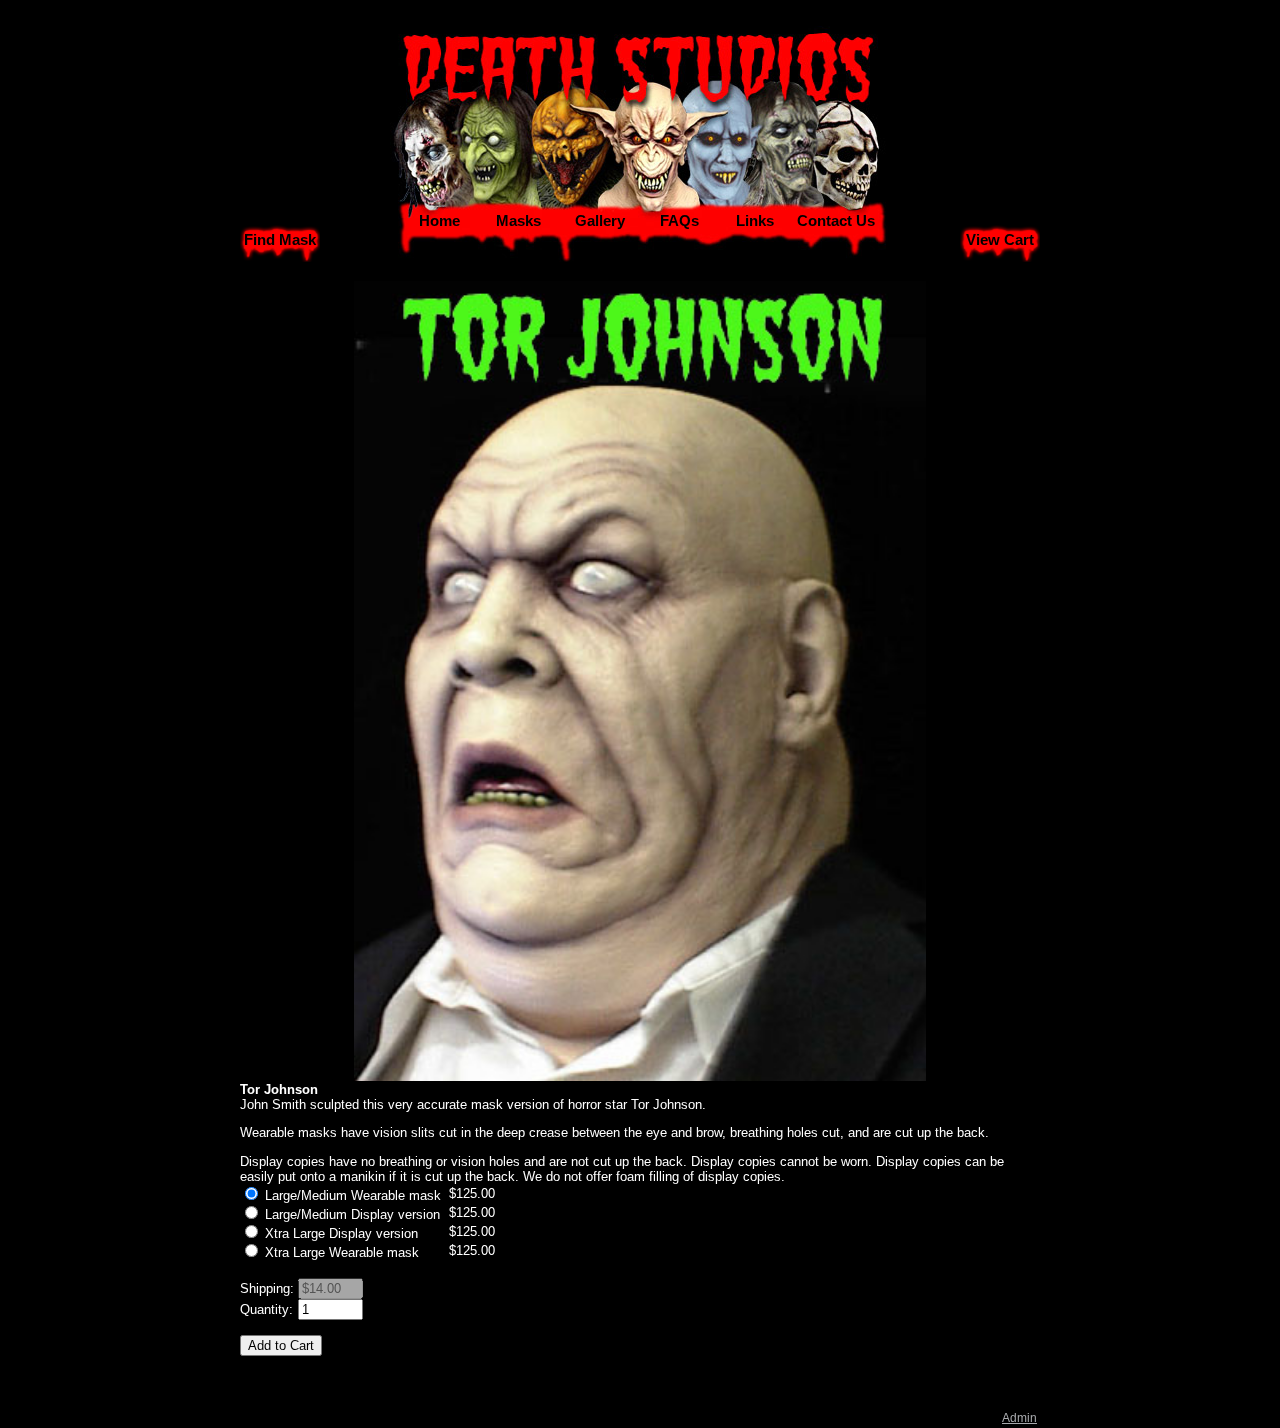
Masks (518, 221)
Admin (1019, 1418)
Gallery (600, 221)
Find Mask (280, 240)
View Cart (1000, 240)
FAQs (679, 221)
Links (755, 221)
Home (439, 221)
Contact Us (836, 221)
